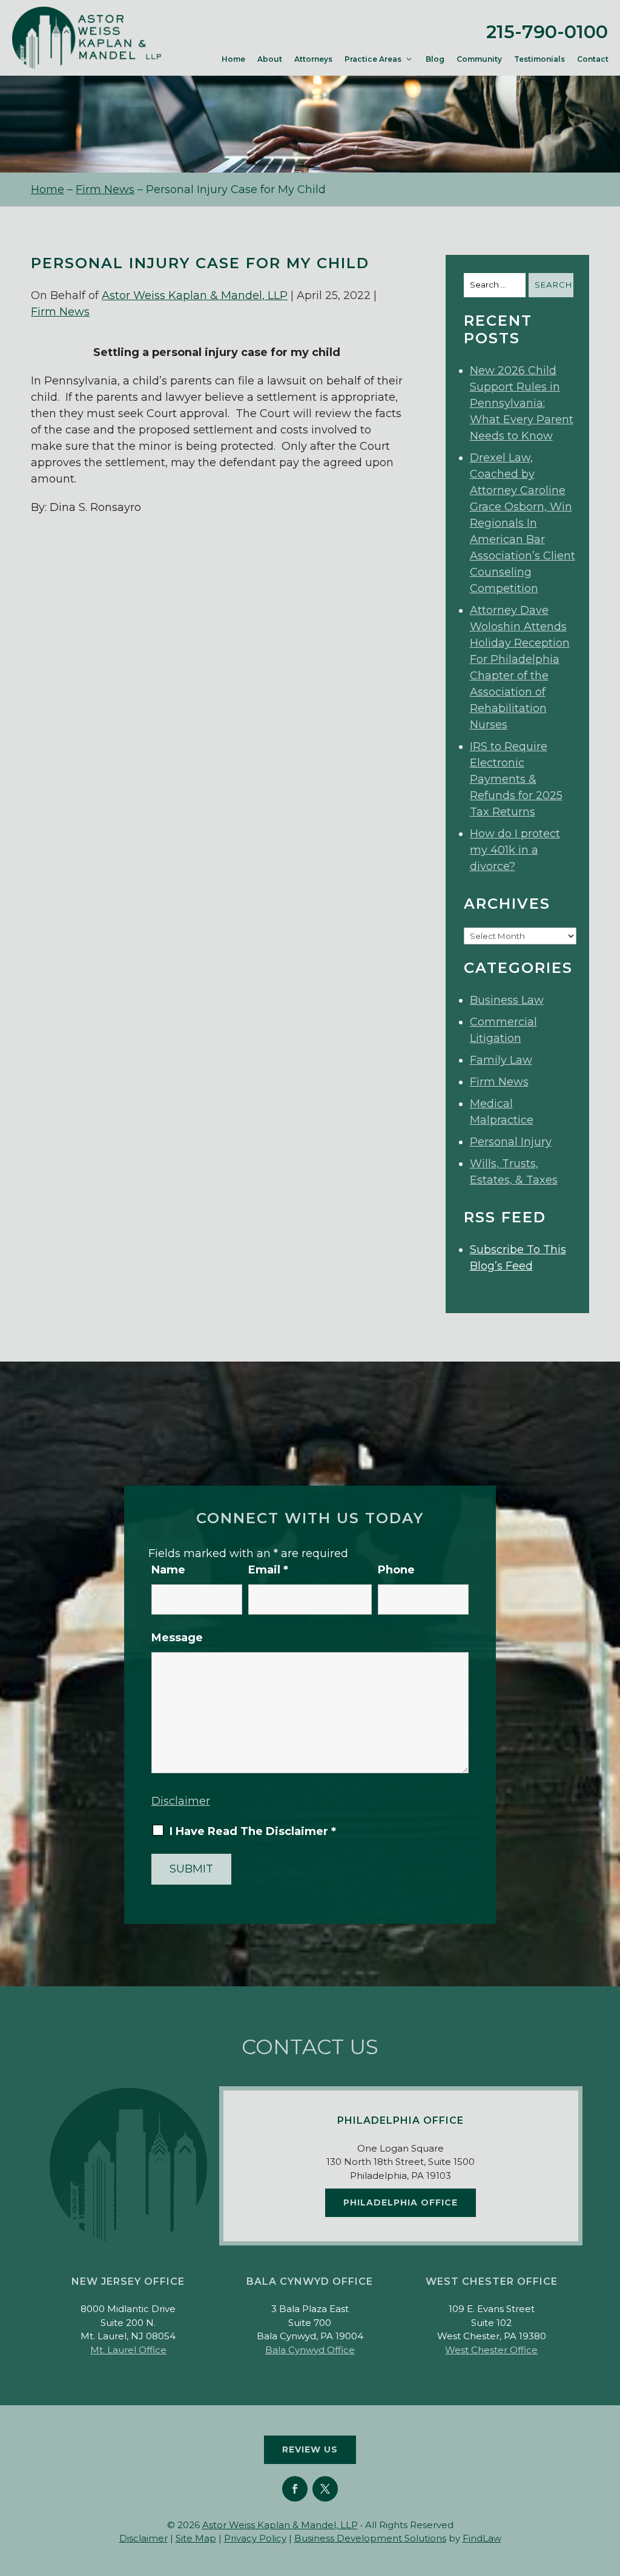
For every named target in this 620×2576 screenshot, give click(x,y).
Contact (593, 59)
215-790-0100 (547, 32)
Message (177, 1638)
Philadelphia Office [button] (401, 2202)
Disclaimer (181, 1801)
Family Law (501, 1060)
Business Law (507, 1000)
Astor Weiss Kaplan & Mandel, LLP (195, 295)
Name (168, 1570)
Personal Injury (511, 1142)
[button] (608, 2488)
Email (268, 1570)
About (270, 59)
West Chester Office (491, 2350)
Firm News (60, 312)
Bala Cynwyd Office (310, 2350)
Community (479, 59)
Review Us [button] (310, 2449)
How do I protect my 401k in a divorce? (515, 850)
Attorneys (313, 59)
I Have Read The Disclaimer (253, 1831)
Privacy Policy (255, 2538)
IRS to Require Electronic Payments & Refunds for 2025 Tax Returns (516, 779)
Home (233, 59)
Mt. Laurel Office (128, 2350)
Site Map (196, 2538)
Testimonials (539, 59)
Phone (396, 1570)
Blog (435, 59)
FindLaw (482, 2538)
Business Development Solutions (370, 2538)
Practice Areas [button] (373, 59)
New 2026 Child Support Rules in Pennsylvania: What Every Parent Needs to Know (522, 403)
